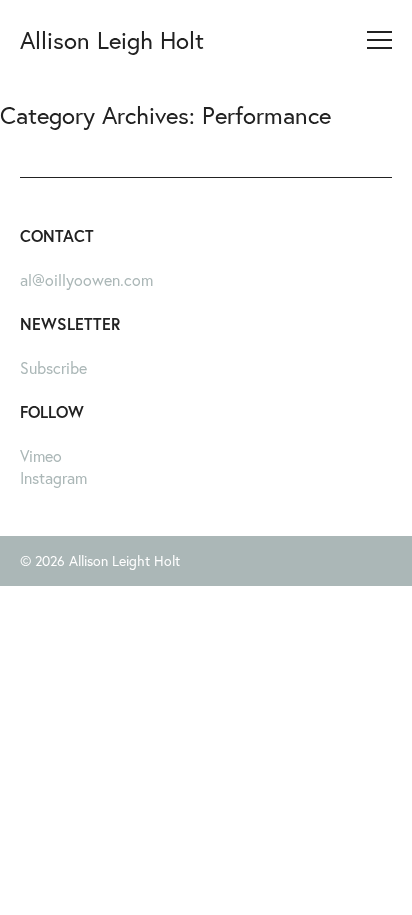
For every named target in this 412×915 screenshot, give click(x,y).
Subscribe (53, 367)
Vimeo (41, 455)
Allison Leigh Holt (112, 40)
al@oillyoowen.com (86, 279)
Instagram (53, 477)
